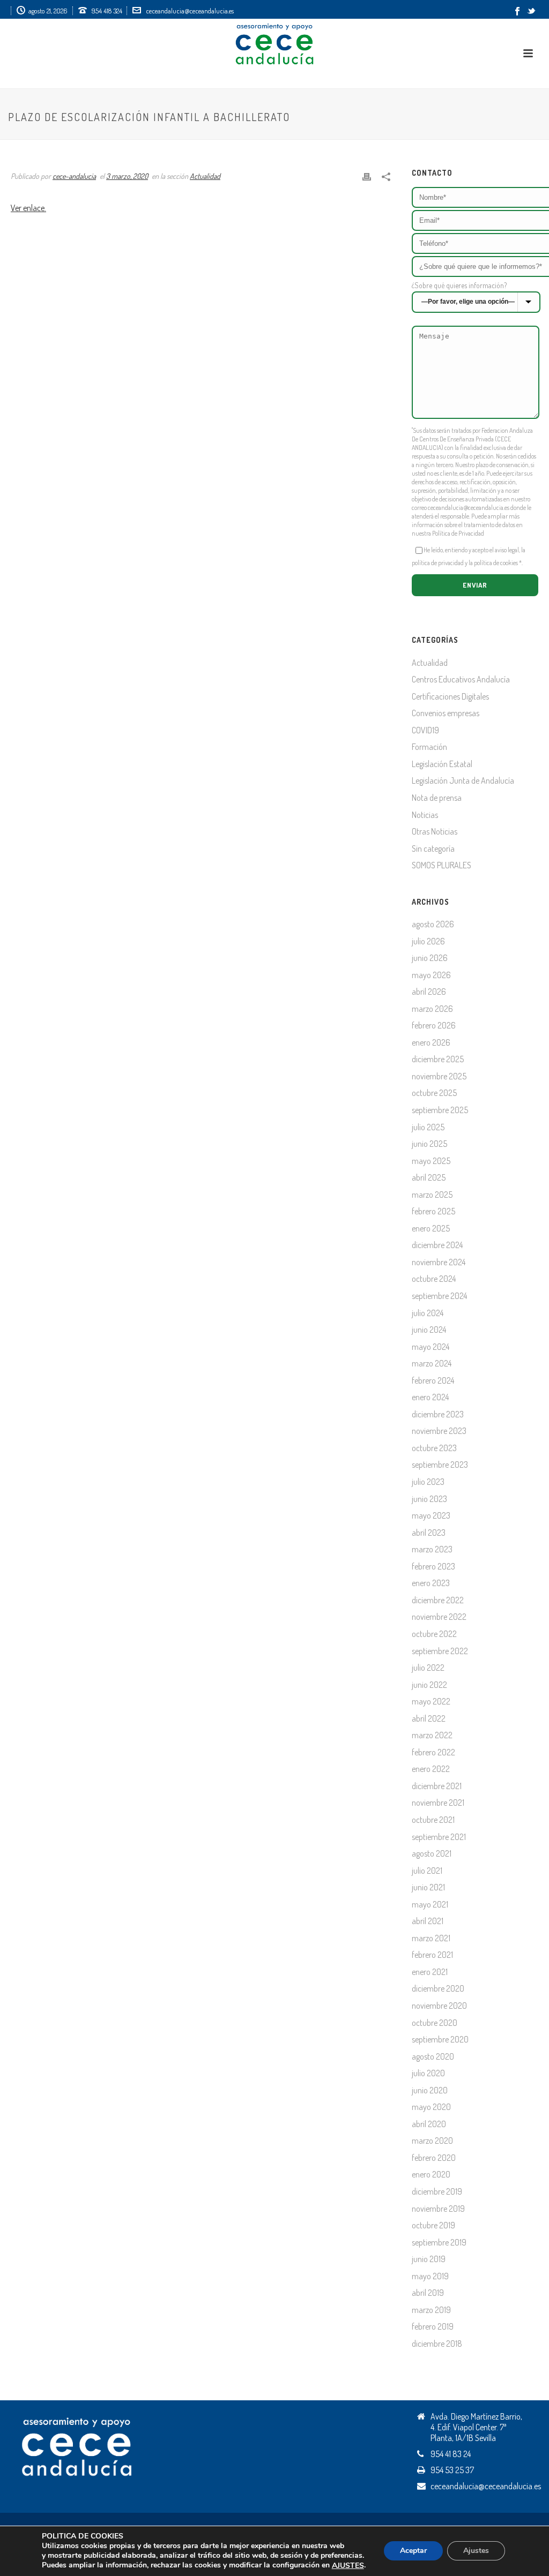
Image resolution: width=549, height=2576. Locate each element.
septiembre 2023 (440, 1465)
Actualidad (205, 176)
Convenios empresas (446, 713)
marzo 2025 (432, 1195)
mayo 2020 (431, 2107)
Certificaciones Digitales (450, 696)
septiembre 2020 (440, 2039)
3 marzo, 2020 (127, 176)
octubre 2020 (435, 2023)
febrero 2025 (433, 1211)
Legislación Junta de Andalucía (463, 780)
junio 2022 (429, 1685)
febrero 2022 (433, 1752)
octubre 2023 (434, 1448)
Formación (429, 747)
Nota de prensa (437, 798)
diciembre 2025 (438, 1059)
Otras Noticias (435, 831)
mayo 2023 (431, 1515)
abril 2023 (429, 1533)
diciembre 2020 (438, 1988)
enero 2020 (431, 2174)
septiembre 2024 (439, 1296)
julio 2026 (428, 941)
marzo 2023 (432, 1549)
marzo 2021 (431, 1938)
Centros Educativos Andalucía (461, 679)
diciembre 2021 (437, 1786)
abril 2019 (428, 2293)
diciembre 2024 (437, 1245)
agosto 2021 (432, 1853)
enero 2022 (431, 1769)
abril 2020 (429, 2124)
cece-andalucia (74, 176)
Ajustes (476, 2551)
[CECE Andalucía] (274, 43)
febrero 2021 (432, 1955)
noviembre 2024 (439, 1262)
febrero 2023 (433, 1566)
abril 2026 (429, 992)
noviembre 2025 (439, 1076)
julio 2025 (428, 1127)
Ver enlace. (28, 208)
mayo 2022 (431, 1701)
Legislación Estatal (442, 764)
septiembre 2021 (439, 1837)
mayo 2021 (430, 1904)
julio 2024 (428, 1313)
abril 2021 (428, 1921)
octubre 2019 (433, 2225)
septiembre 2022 (440, 1651)
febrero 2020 (434, 2158)
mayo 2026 (431, 975)
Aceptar (413, 2551)
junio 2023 (429, 1499)
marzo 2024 (432, 1363)
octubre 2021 (433, 1820)
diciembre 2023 (438, 1414)
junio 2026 (430, 958)
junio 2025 (429, 1144)
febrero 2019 (433, 2326)
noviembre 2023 (439, 1431)
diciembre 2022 (438, 1600)
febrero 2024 (433, 1380)
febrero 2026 (434, 1025)
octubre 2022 (434, 1634)
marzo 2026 (432, 1009)
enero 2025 (431, 1228)
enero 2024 (430, 1397)
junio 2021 (428, 1887)
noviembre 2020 (439, 2006)
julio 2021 (427, 1871)
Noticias (425, 815)
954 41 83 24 (451, 2454)
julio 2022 (428, 1668)
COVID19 (425, 730)
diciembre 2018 (437, 2344)
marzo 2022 (432, 1735)
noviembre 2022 (439, 1617)
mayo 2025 (431, 1161)
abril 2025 (429, 1177)
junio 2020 (430, 2090)
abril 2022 (429, 1718)
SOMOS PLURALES (442, 865)
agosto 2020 (433, 2056)
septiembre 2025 (440, 1110)
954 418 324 (107, 11)
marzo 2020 (432, 2141)
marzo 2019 (431, 2310)
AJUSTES (348, 2566)
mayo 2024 (431, 1347)
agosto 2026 (433, 924)
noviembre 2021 (438, 1803)
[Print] (367, 175)
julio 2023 (428, 1482)
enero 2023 (431, 1583)
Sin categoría (433, 848)
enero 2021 (430, 1972)
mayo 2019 (430, 2276)
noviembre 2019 (438, 2209)
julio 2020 (428, 2073)
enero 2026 (431, 1042)
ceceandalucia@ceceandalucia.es (190, 11)
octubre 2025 (434, 1093)
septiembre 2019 (439, 2242)
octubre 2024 (434, 1279)
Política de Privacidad (458, 533)
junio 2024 (429, 1330)
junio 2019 (429, 2259)
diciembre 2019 (437, 2191)
